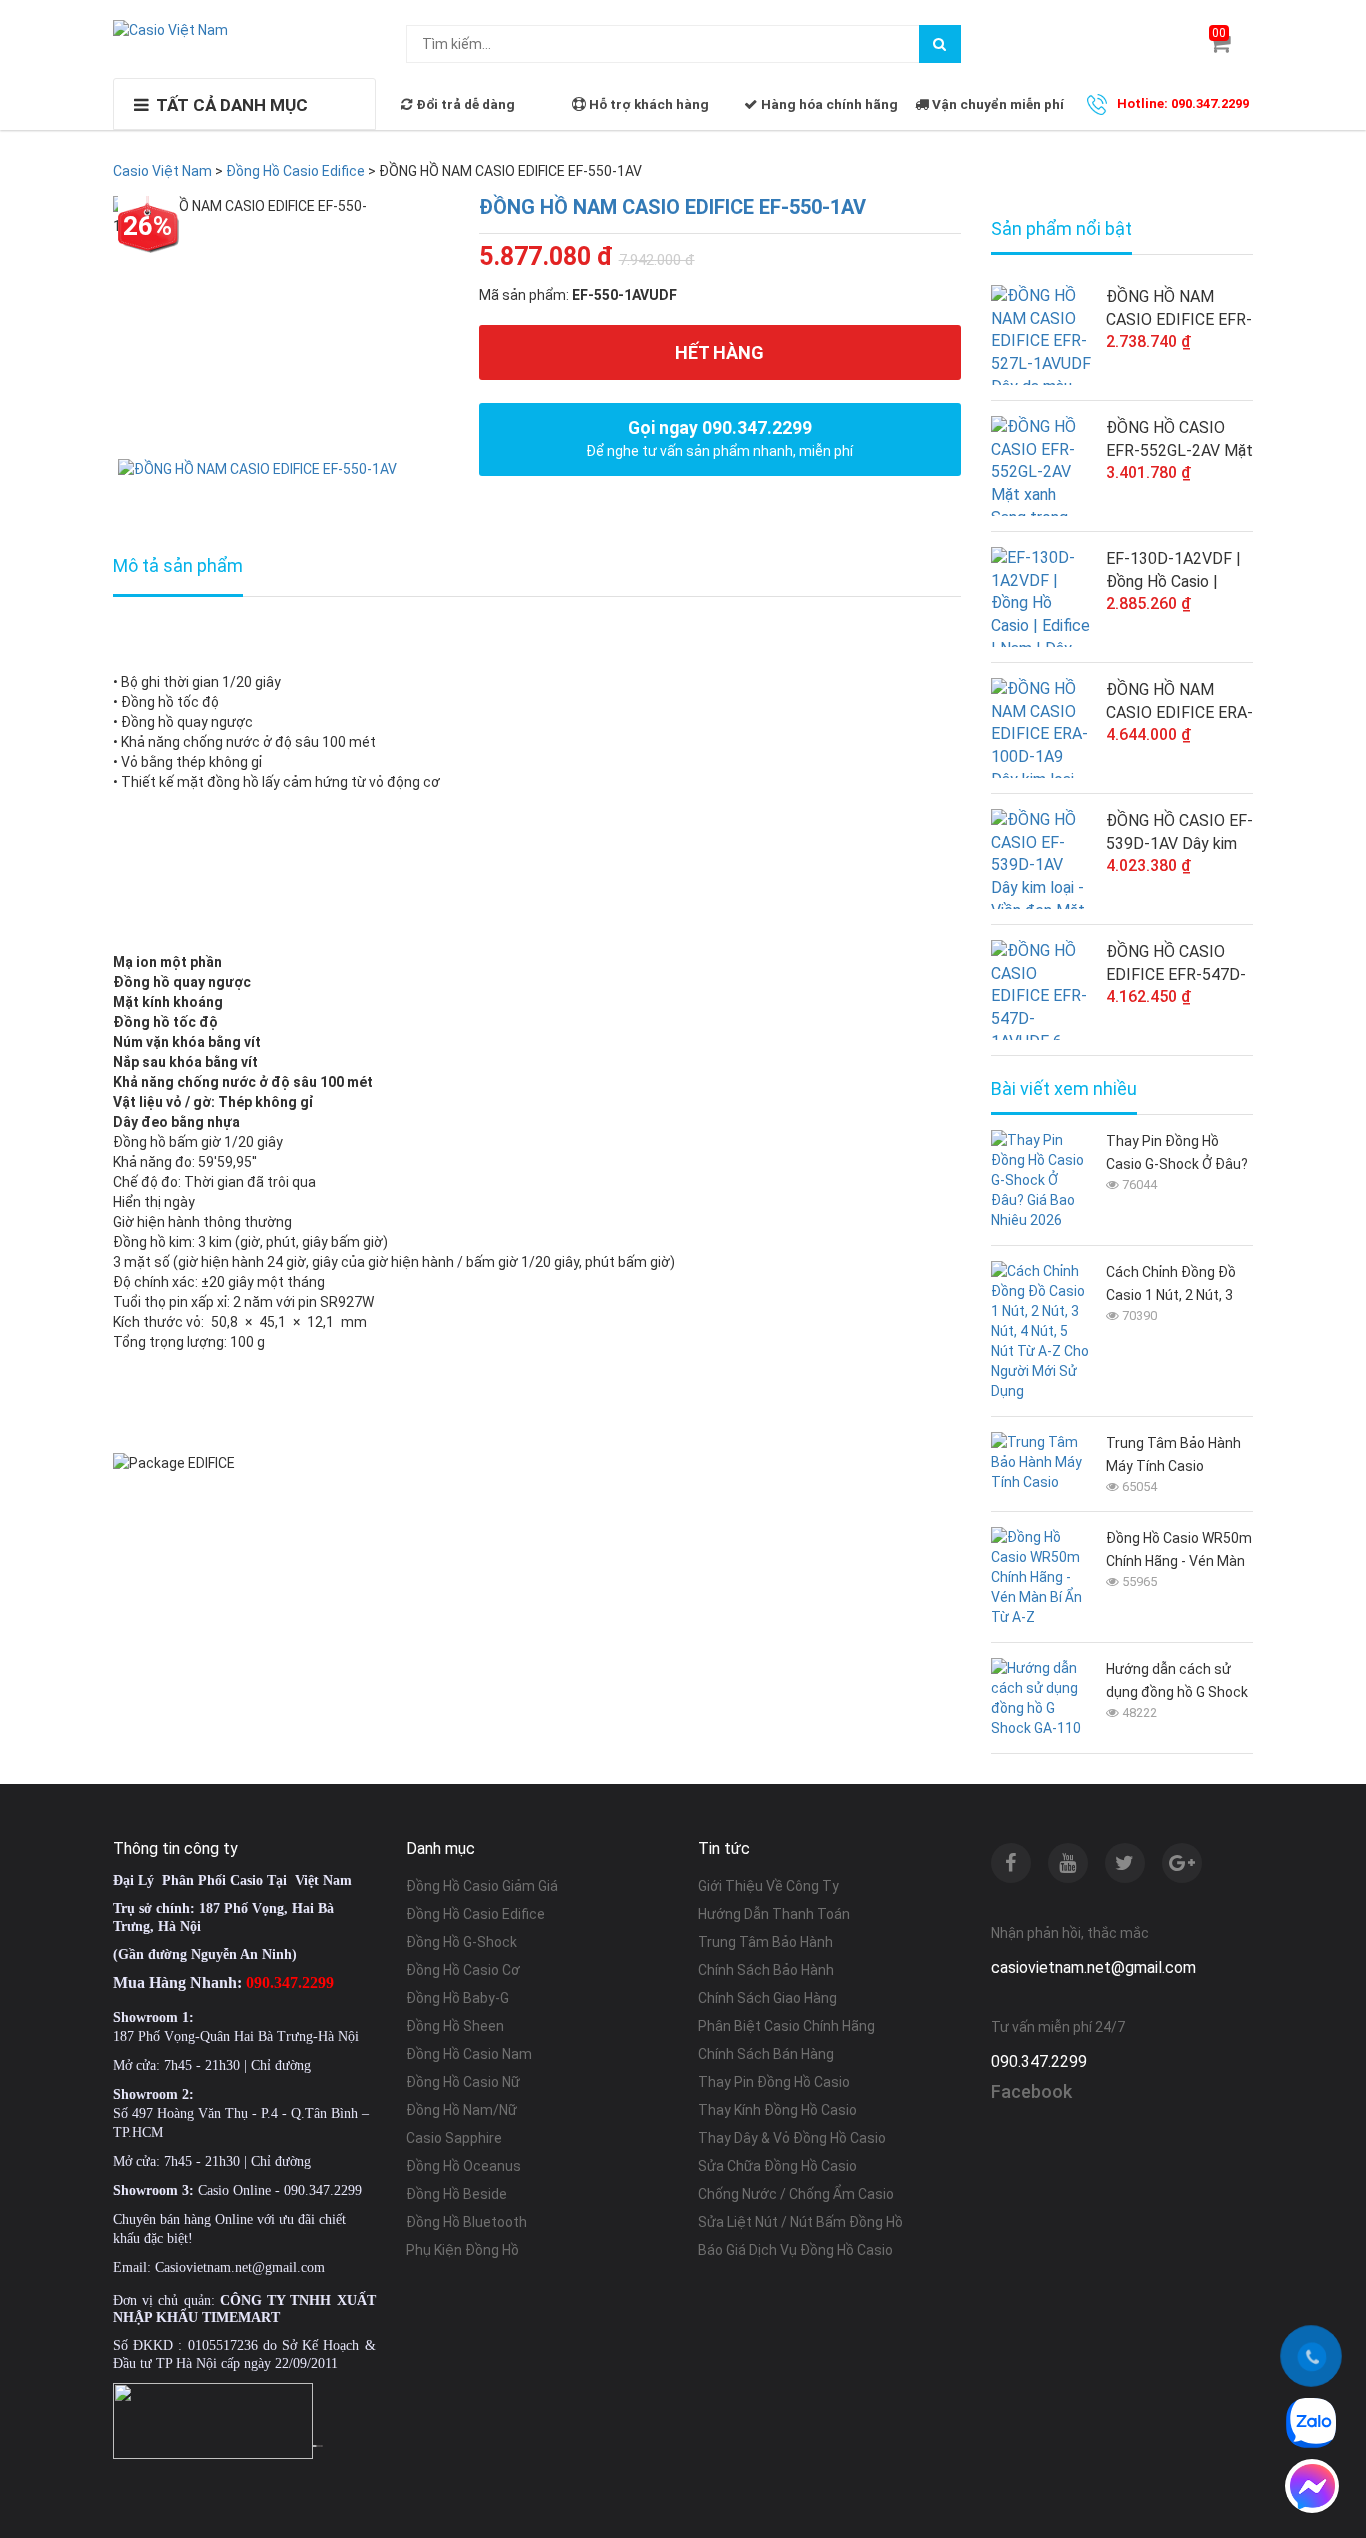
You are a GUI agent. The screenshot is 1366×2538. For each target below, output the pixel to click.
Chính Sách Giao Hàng (767, 1998)
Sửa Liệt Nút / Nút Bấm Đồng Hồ (800, 2222)
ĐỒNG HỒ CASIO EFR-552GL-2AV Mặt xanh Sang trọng (1179, 440)
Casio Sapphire (454, 2138)
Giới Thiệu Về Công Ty (768, 1886)
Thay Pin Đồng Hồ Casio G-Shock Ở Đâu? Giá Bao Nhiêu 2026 (1177, 1154)
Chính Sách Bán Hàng (766, 2054)
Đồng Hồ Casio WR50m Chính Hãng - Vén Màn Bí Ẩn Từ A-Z (1179, 1551)
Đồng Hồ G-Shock (461, 1942)
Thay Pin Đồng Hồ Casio (774, 2082)
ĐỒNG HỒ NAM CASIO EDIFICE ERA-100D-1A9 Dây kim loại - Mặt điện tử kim (1179, 702)
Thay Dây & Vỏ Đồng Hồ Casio (792, 2138)
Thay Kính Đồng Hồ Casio (777, 2110)
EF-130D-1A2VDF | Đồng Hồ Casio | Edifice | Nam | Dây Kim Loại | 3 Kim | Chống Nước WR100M (1173, 571)
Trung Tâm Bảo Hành (765, 1942)
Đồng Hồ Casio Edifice (475, 1914)
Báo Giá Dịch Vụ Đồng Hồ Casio (795, 2250)
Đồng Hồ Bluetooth (466, 2222)
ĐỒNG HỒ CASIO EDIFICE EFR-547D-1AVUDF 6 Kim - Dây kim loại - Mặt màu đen (1177, 964)
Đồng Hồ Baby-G (457, 1998)
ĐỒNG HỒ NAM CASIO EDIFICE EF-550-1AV (672, 207)
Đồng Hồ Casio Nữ (463, 2082)
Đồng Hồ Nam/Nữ (461, 2110)
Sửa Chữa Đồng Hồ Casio (777, 2166)
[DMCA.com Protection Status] (318, 2444)
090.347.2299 (1039, 2061)
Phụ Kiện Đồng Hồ (462, 2250)
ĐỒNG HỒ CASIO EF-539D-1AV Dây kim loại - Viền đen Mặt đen (1179, 833)
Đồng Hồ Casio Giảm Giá (482, 1886)
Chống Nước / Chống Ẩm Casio (796, 2194)
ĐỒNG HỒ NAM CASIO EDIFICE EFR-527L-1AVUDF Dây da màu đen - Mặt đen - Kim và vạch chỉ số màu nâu (1179, 309)
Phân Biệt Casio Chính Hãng (786, 2026)
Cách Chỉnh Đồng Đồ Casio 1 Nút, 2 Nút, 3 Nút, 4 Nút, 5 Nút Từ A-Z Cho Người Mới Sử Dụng (1176, 1285)
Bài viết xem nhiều (1064, 1089)
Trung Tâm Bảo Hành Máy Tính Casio (1173, 1454)
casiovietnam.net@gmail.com (1093, 1967)
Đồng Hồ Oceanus (463, 2166)
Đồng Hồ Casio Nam (469, 2054)
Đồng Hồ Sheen (455, 2026)
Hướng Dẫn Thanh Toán (774, 1914)
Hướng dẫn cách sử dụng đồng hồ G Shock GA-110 (1177, 1682)
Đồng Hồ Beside (456, 2194)
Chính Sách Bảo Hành (766, 1970)
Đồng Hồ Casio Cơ (463, 1970)
